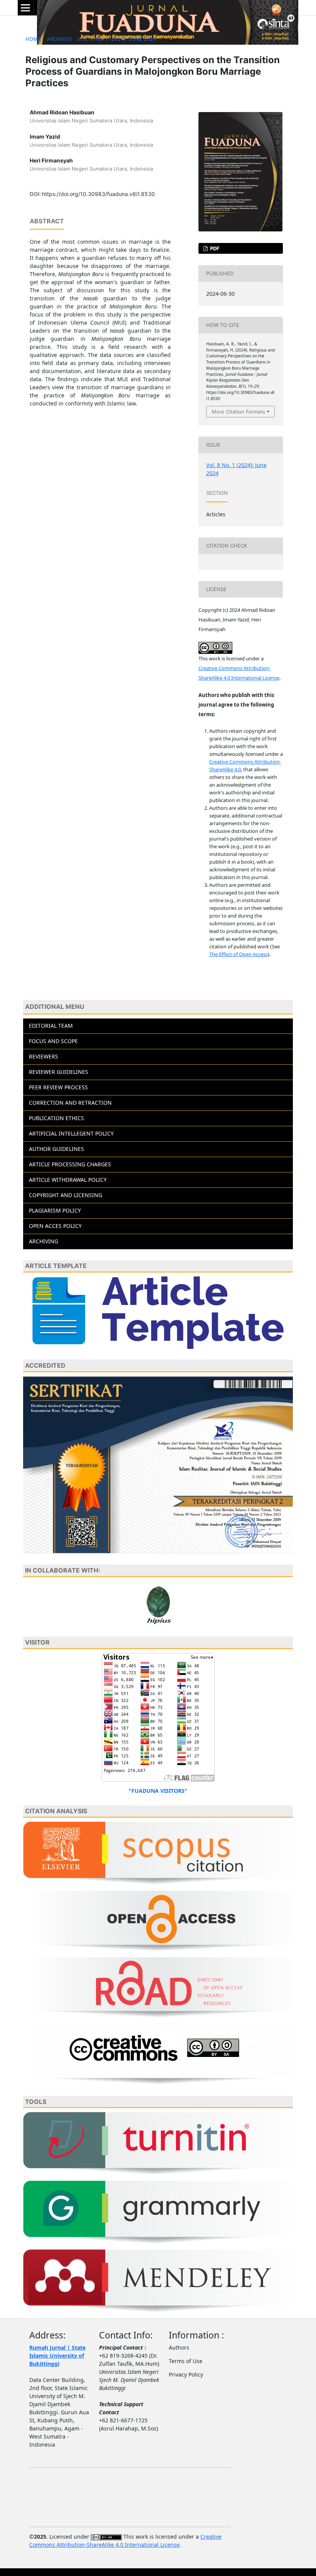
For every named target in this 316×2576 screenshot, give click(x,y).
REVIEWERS (44, 1056)
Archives (59, 39)
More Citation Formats (238, 412)
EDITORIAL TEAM (51, 1026)
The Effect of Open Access (239, 954)
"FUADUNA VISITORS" (158, 1791)
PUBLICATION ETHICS (56, 1118)
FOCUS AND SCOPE (53, 1041)
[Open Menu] (25, 8)
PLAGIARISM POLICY (55, 1210)
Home (33, 39)
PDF (214, 248)
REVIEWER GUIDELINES (59, 1072)
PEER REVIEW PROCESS (58, 1087)
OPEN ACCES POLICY (55, 1226)
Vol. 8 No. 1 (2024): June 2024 (117, 39)
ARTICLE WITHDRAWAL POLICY (68, 1180)
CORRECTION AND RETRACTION (70, 1103)
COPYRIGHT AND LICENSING (66, 1195)
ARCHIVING (44, 1241)
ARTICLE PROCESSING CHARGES (70, 1164)
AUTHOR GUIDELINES (56, 1149)
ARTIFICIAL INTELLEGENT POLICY (71, 1133)
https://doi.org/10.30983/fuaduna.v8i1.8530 (98, 194)
